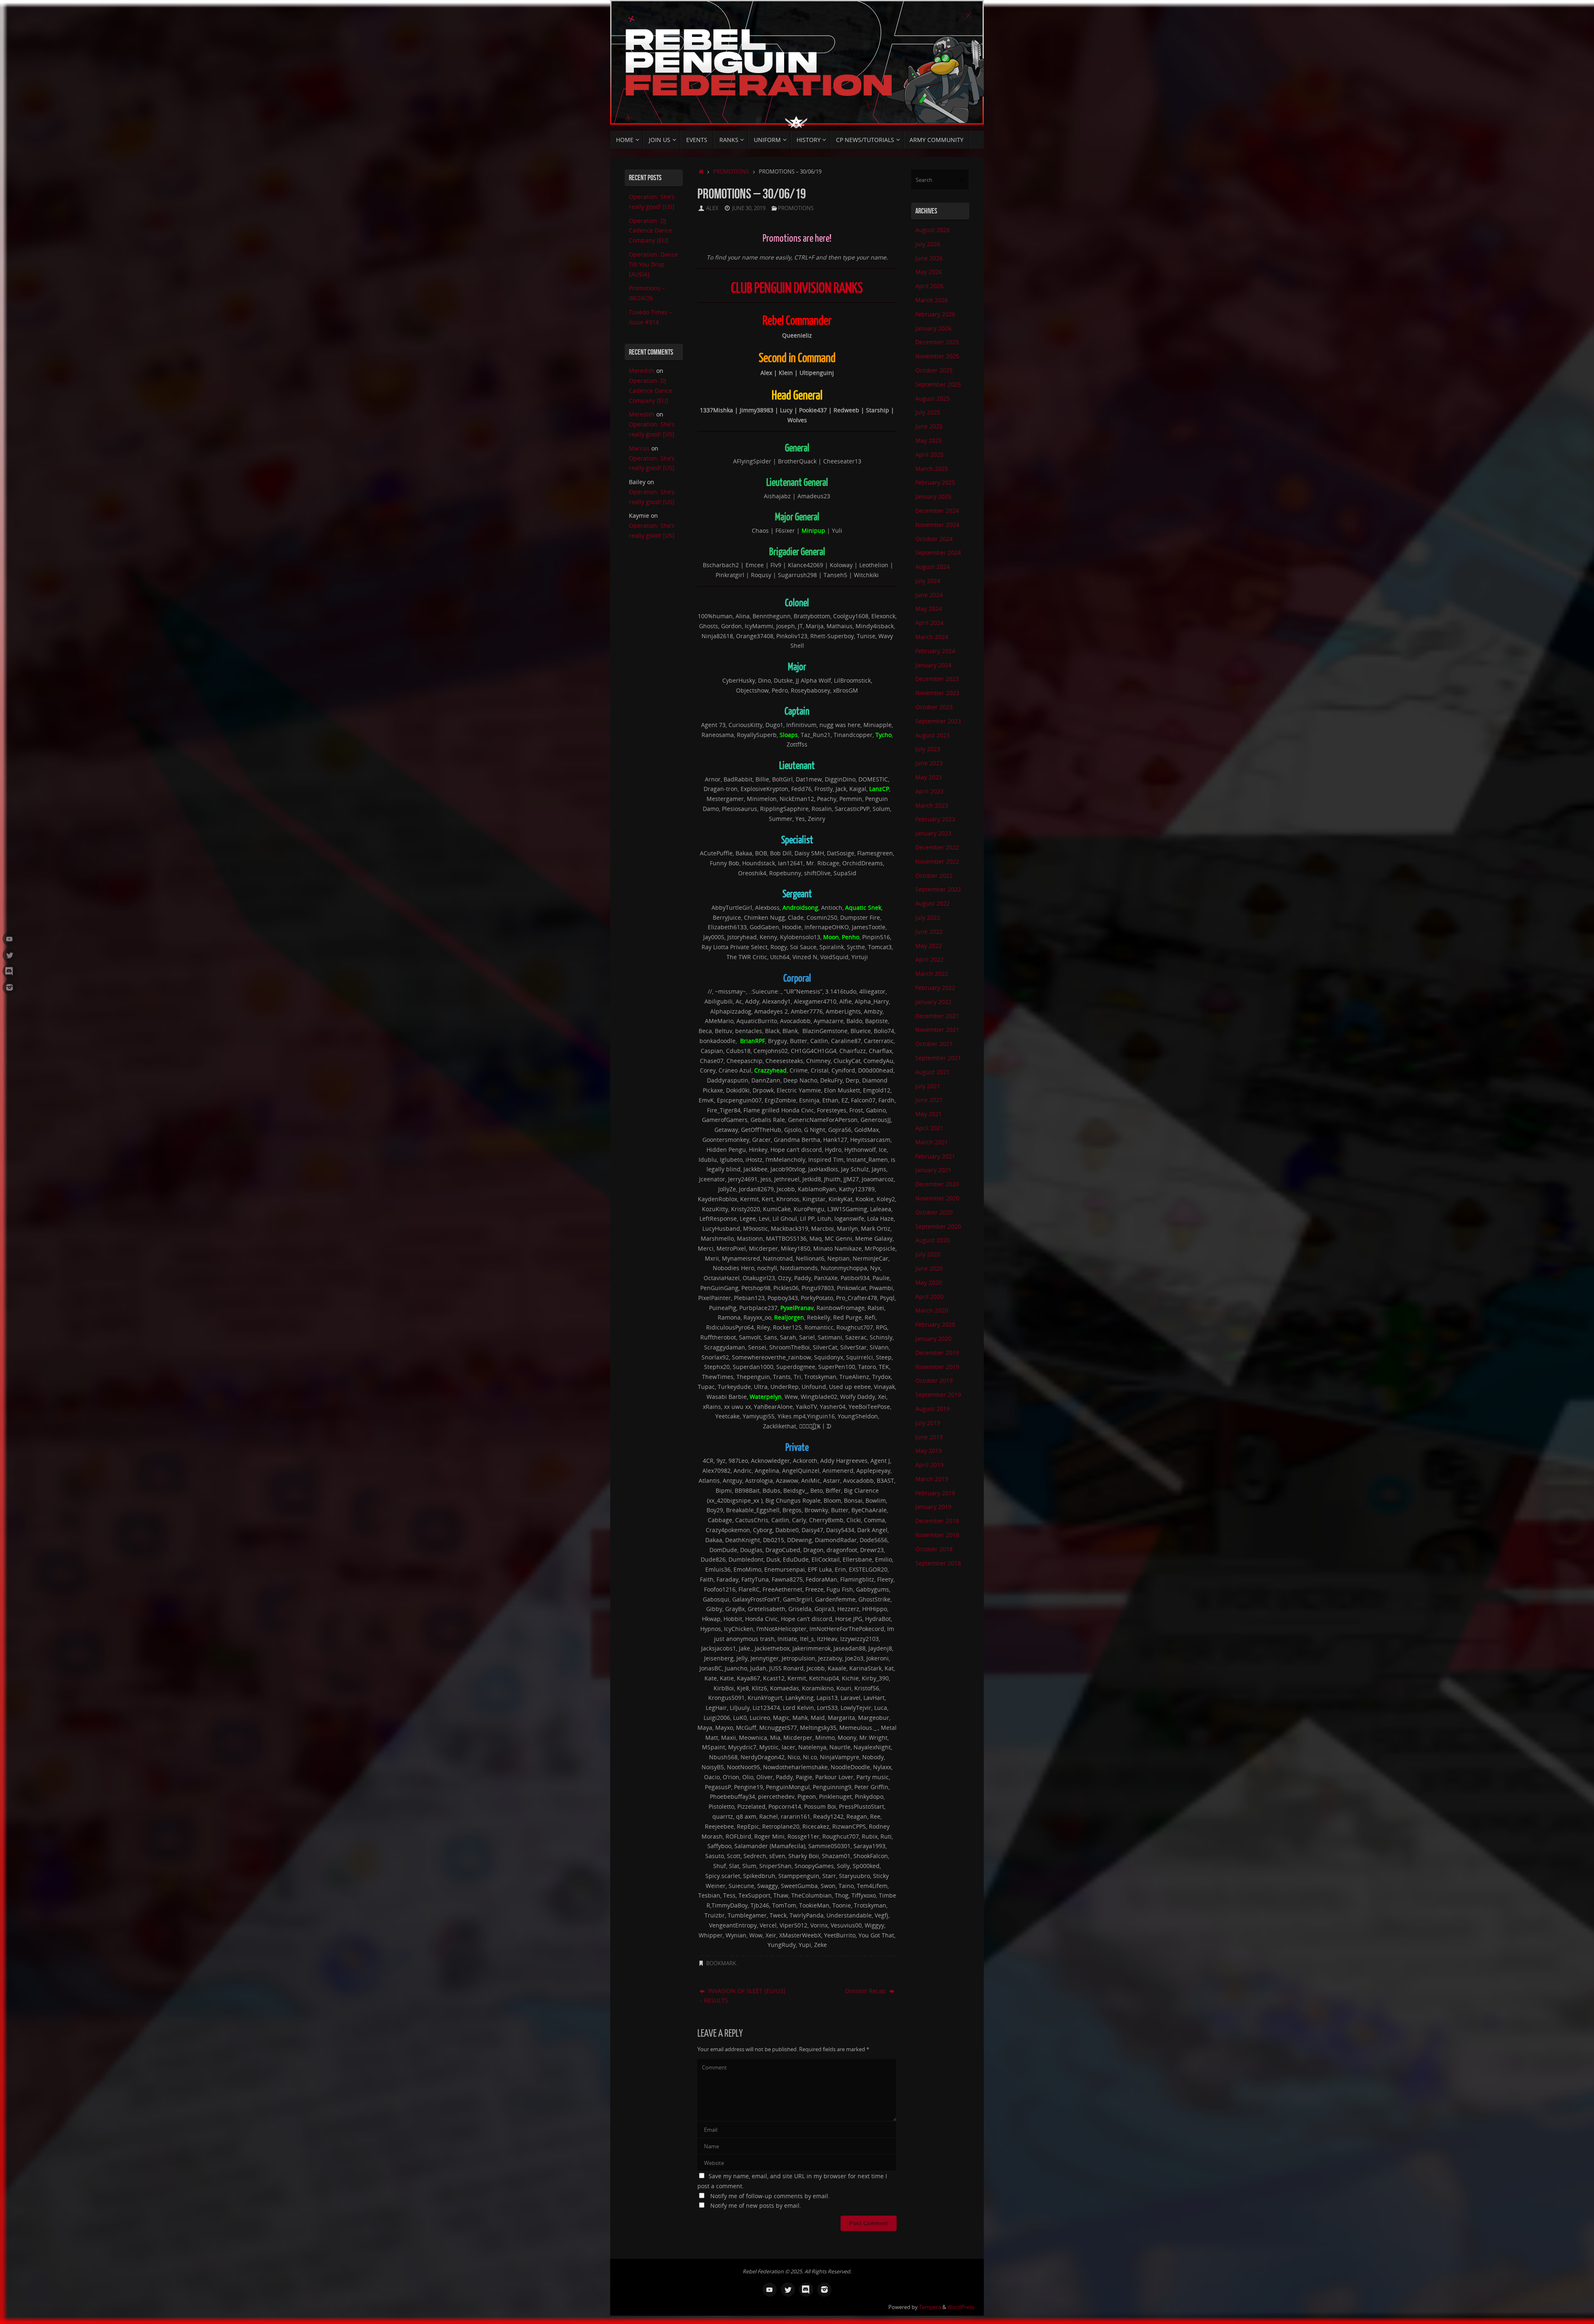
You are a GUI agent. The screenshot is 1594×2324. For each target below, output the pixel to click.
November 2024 (937, 525)
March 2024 (932, 637)
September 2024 (938, 552)
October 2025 (934, 370)
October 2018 (934, 1549)
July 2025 (928, 412)
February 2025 (935, 482)
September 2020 (938, 1226)
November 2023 (937, 693)
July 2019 (928, 1423)
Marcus (639, 448)
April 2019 (929, 1465)
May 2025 (929, 440)
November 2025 (937, 356)
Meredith (642, 371)
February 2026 (935, 314)
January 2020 (933, 1338)
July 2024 (928, 581)
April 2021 (929, 1128)
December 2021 (937, 1016)
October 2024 (934, 539)
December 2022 (937, 847)
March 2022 (932, 973)
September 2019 (938, 1395)
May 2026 (929, 272)
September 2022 (938, 889)
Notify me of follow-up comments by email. (770, 2196)
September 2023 (938, 721)
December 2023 (937, 679)
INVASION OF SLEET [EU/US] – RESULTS (742, 1996)
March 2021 (932, 1142)
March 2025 (932, 469)
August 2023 (933, 735)
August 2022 (933, 903)
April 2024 (929, 623)
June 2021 (929, 1100)
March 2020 (932, 1310)
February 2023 (935, 819)
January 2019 (933, 1507)
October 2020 (934, 1212)
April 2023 (929, 791)
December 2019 (937, 1353)
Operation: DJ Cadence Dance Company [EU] (650, 231)
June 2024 (929, 595)
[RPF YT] (10, 939)
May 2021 (929, 1114)
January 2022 (933, 1002)
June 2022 (929, 932)
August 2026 (933, 230)
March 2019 (932, 1479)
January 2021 (933, 1170)
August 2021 (933, 1072)
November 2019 (937, 1367)
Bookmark (721, 1963)
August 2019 (933, 1409)
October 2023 (934, 707)
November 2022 (937, 861)
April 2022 (929, 959)
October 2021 (934, 1044)
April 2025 (929, 454)
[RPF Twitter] (10, 955)
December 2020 (937, 1184)
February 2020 (935, 1324)
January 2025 (933, 496)
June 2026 (929, 258)
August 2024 (933, 567)
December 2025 (937, 342)
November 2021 (937, 1030)
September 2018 (938, 1563)
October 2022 (934, 875)
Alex (712, 208)
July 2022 (928, 917)
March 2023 (932, 805)
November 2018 (937, 1535)
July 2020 (928, 1254)
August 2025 (933, 398)
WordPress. (961, 2307)
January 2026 (933, 328)
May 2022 (929, 946)
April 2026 (929, 286)
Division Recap (866, 1991)
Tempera (930, 2307)
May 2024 (929, 609)
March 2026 (932, 300)
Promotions (731, 172)
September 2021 (938, 1058)
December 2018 (937, 1521)
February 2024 (935, 651)
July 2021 (928, 1086)
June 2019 (929, 1437)
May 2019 (929, 1451)
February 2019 (935, 1493)
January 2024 (933, 665)
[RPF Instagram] (10, 987)
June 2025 (929, 426)
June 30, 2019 (749, 208)
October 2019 (934, 1380)
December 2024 (937, 511)
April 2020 (929, 1297)
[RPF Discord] (10, 971)
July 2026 (928, 244)
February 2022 (935, 988)
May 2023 (929, 777)
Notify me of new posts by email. (756, 2205)
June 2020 (929, 1268)
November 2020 (937, 1198)
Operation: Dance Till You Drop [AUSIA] (653, 264)
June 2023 (929, 763)
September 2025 (938, 384)
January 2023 (933, 833)
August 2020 (933, 1240)
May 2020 (929, 1282)
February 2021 (935, 1156)
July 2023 (928, 749)
